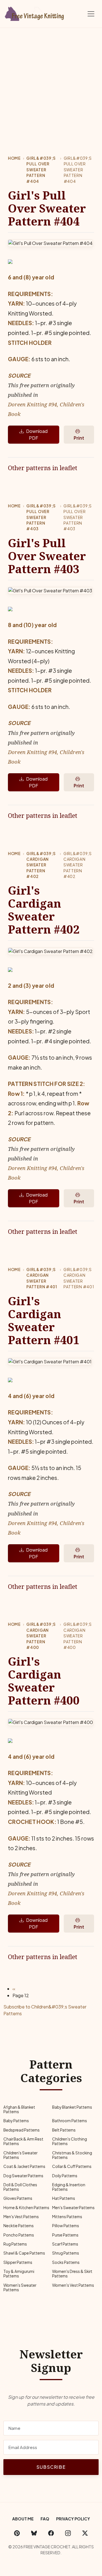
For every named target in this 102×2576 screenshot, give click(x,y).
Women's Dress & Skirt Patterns (72, 2274)
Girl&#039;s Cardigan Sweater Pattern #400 (41, 1636)
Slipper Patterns (18, 2262)
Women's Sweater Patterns (20, 2287)
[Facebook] (51, 2533)
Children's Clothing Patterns (70, 2141)
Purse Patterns (65, 2235)
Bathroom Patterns (70, 2121)
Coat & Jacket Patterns (24, 2166)
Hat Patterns (64, 2198)
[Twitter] (85, 2533)
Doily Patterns (65, 2176)
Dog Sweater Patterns (23, 2176)
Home (14, 158)
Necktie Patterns (19, 2226)
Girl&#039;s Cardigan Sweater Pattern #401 (42, 1278)
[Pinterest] (17, 2533)
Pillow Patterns (66, 2226)
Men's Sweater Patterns (73, 2208)
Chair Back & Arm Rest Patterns (23, 2141)
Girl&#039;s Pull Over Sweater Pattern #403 (41, 517)
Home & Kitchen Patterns (26, 2208)
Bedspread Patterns (22, 2130)
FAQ (45, 2519)
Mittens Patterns (67, 2217)
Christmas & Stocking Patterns (72, 2155)
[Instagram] (68, 2533)
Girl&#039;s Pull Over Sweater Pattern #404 (41, 170)
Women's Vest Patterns (73, 2285)
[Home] (35, 13)
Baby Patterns (16, 2121)
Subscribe (51, 2467)
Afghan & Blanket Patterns (19, 2109)
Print (79, 438)
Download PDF (37, 434)
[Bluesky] (34, 2533)
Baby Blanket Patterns (72, 2107)
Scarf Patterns (65, 2244)
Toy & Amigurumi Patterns (19, 2274)
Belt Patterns (64, 2130)
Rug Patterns (15, 2244)
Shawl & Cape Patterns (24, 2253)
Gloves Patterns (18, 2198)
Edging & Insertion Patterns (69, 2187)
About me (23, 2519)
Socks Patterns (66, 2262)
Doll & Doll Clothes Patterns (20, 2187)
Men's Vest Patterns (21, 2217)
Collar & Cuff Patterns (72, 2166)
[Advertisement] (51, 82)
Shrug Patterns (66, 2253)
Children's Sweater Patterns (20, 2155)
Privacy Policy (73, 2519)
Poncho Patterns (19, 2235)
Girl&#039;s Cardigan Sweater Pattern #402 (41, 865)
